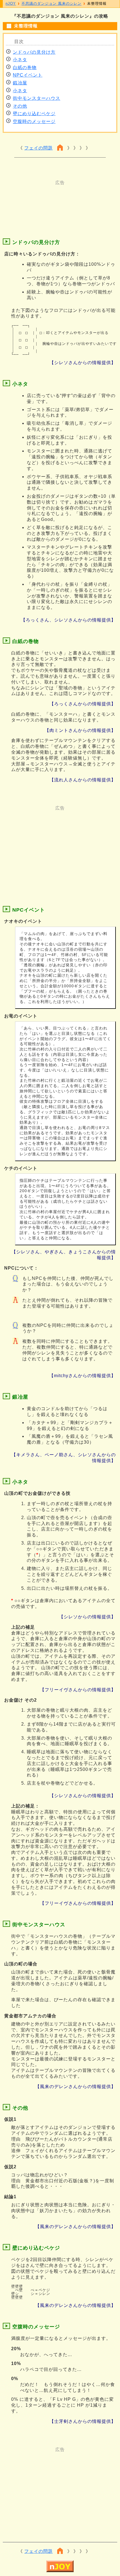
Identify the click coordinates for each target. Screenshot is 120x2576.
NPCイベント (28, 75)
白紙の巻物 (25, 67)
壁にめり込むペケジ (34, 114)
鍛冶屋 (20, 83)
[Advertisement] (60, 200)
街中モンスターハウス (37, 98)
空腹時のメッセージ (34, 121)
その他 (20, 106)
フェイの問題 (39, 148)
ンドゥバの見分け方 (34, 52)
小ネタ (20, 60)
